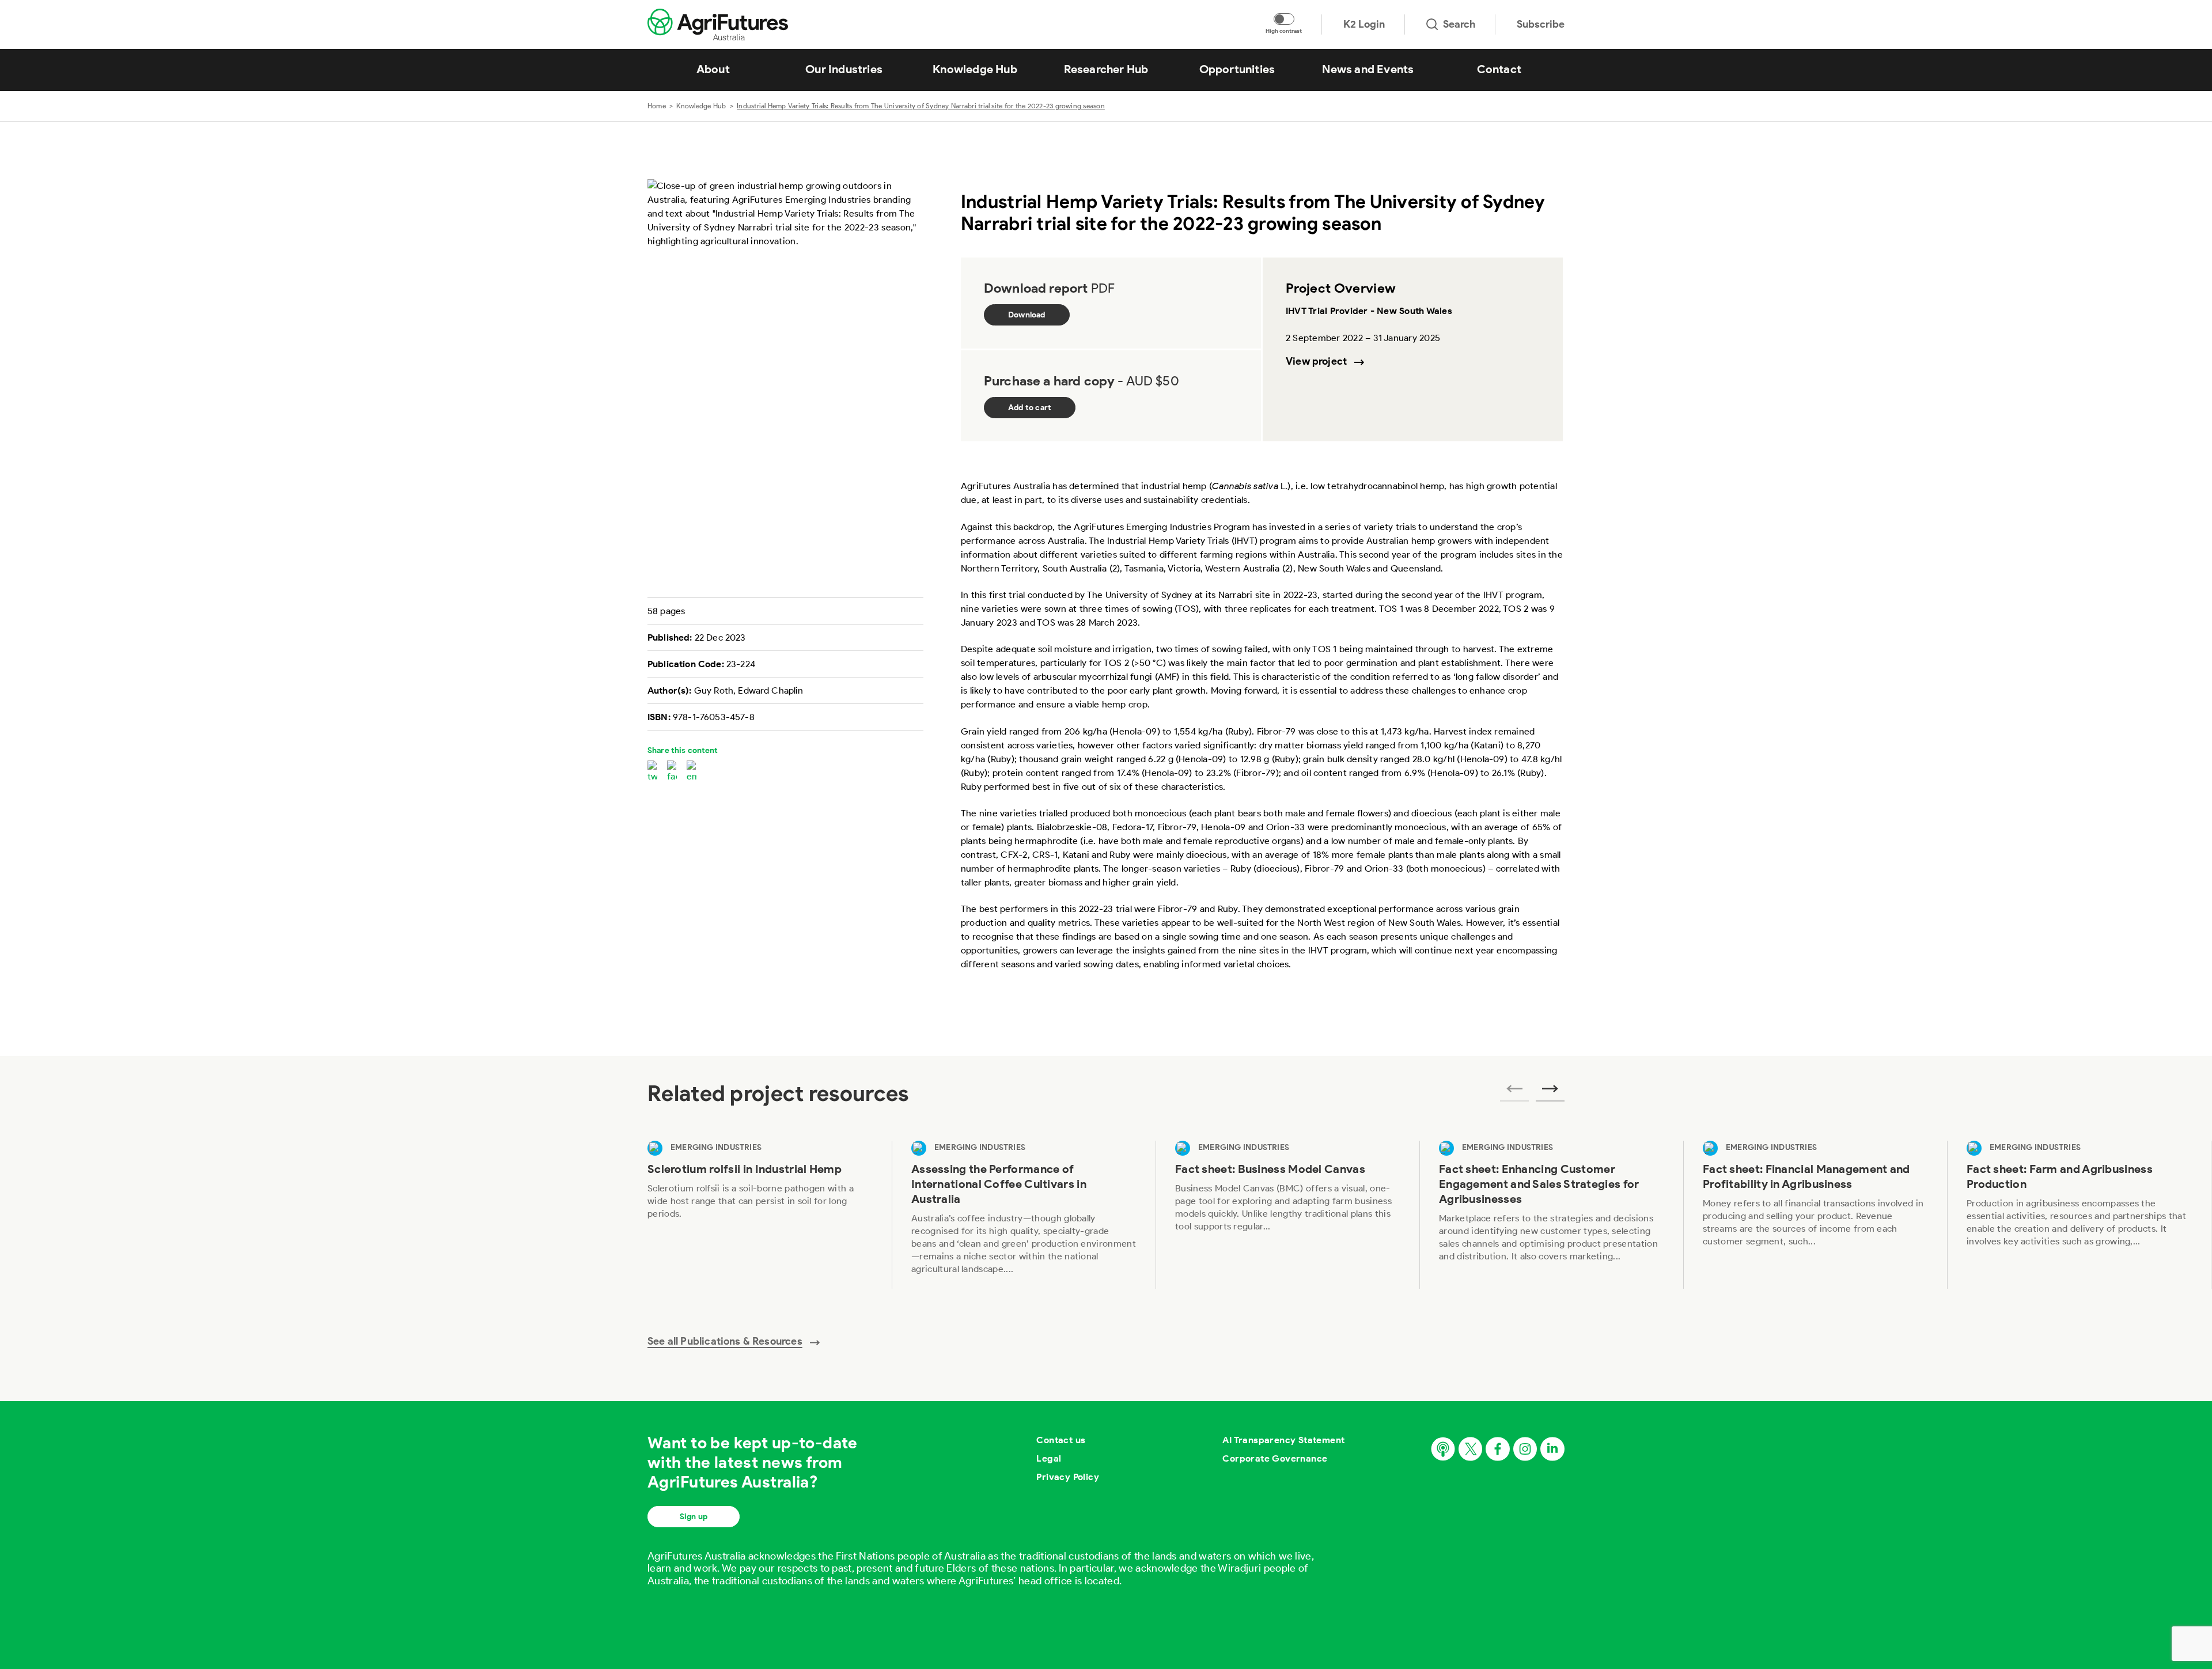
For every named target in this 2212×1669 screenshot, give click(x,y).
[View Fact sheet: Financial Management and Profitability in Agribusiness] (1815, 1215)
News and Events (1368, 69)
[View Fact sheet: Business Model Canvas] (1287, 1215)
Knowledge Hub (975, 69)
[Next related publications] (1550, 1092)
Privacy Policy (1068, 1477)
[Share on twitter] (652, 772)
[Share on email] (692, 772)
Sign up (694, 1517)
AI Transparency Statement (1283, 1440)
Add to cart (1030, 408)
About (713, 69)
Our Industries (844, 69)
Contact (1499, 69)
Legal (1049, 1458)
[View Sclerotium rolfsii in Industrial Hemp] (760, 1215)
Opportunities (1237, 69)
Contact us (1061, 1440)
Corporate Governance (1275, 1458)
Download (1027, 315)
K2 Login (1364, 24)
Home (657, 106)
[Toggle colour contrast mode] (1284, 19)
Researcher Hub (1106, 69)
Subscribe (1541, 24)
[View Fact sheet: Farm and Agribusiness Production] (2079, 1215)
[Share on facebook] (672, 772)
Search (1459, 24)
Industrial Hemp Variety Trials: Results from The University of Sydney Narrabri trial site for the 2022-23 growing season (921, 106)
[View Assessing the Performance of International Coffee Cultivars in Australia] (1024, 1215)
